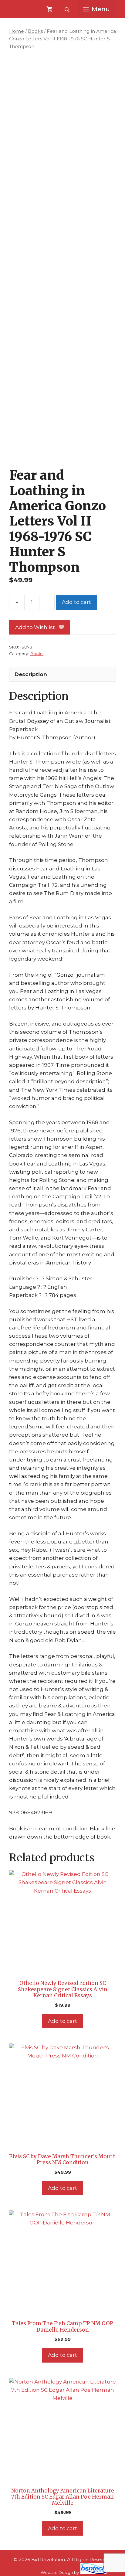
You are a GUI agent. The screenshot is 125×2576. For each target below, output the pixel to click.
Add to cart (76, 602)
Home (17, 31)
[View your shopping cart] (49, 9)
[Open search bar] (68, 9)
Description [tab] (31, 674)
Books (35, 31)
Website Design (57, 2572)
